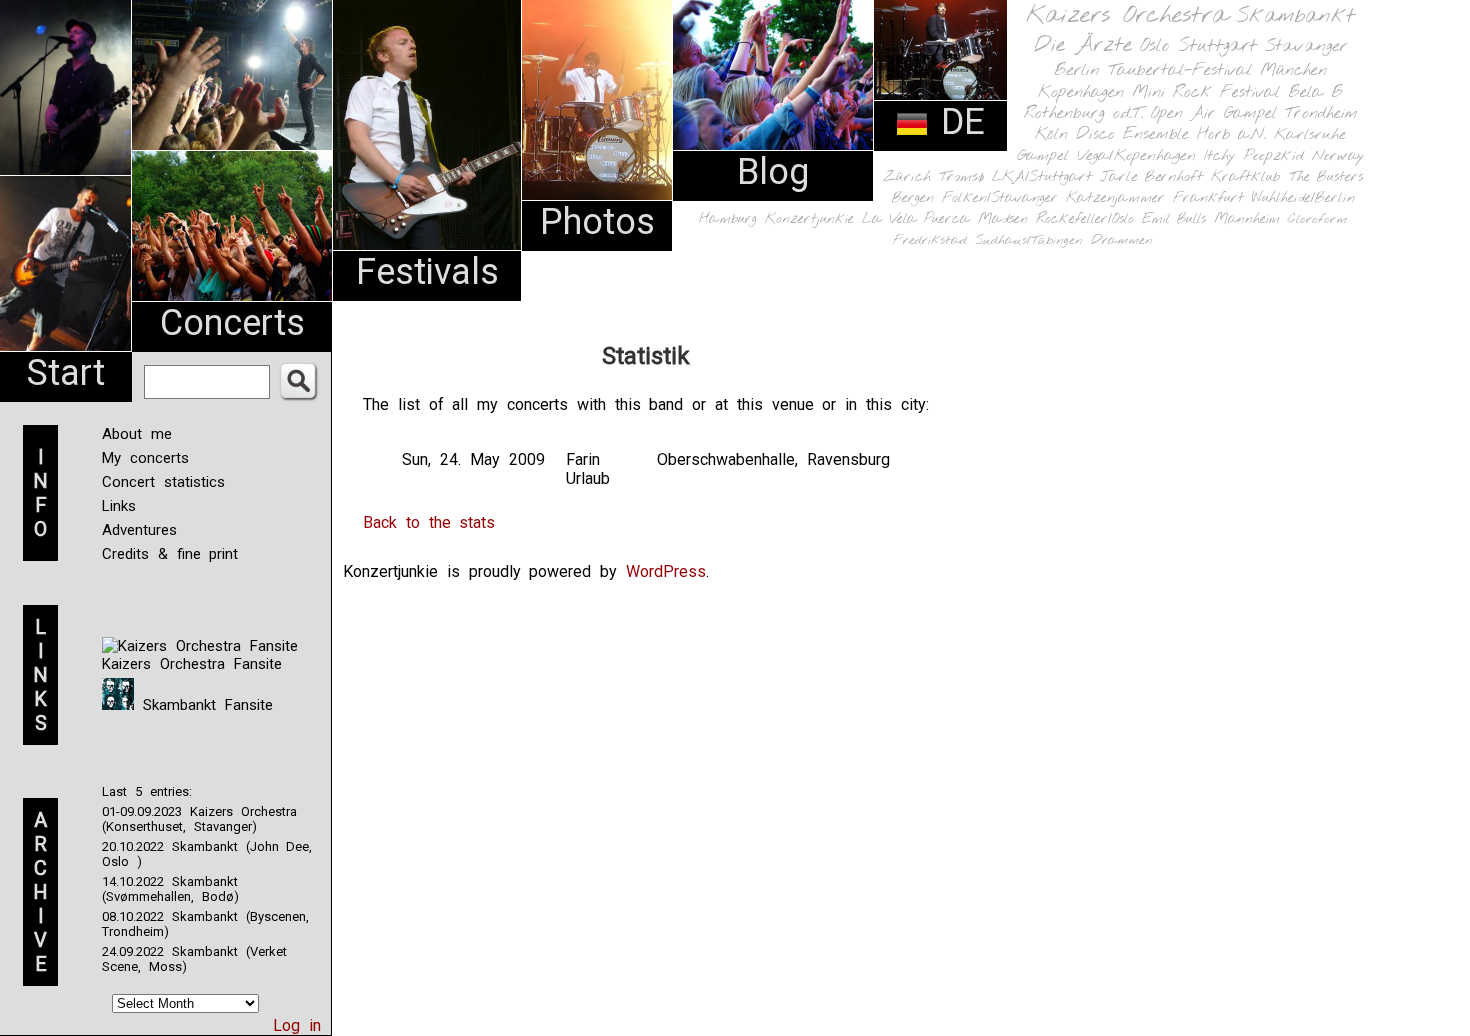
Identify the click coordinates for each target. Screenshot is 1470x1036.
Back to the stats (429, 522)
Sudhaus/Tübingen (1029, 240)
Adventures (139, 530)
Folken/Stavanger (1000, 198)
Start (66, 373)
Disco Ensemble (1132, 134)
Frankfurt (1208, 198)
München (1293, 70)
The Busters (1326, 177)
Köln (1051, 134)
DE (957, 122)
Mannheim (1247, 219)
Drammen (1122, 240)
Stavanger (1306, 46)
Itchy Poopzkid (1254, 156)
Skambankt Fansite (203, 705)
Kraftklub (1246, 177)
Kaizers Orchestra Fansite (192, 664)
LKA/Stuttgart (1042, 177)
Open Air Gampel (1214, 113)
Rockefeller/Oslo (1085, 219)
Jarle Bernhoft (1151, 177)
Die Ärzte (1083, 45)
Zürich (907, 177)
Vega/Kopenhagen (1136, 156)
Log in (297, 1025)
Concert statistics (163, 482)
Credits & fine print (170, 554)
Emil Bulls (1174, 219)
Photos (597, 222)
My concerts (145, 458)
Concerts (232, 323)
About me (137, 434)
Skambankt (1295, 16)
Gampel (1043, 156)
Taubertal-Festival (1180, 71)
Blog (773, 172)
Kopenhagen (1081, 92)
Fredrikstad (930, 240)
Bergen (913, 198)
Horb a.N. (1231, 134)
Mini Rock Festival (1206, 92)
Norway (1338, 156)
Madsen (1003, 219)
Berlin (1077, 70)
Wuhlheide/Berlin (1303, 198)
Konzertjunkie (809, 219)
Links (119, 506)
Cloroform (1317, 219)
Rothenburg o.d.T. (1083, 113)
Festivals (427, 272)
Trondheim (1321, 113)
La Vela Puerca (916, 219)
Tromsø (961, 177)
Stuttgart (1217, 46)
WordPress (666, 571)
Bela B (1315, 92)
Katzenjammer (1115, 198)
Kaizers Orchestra (1127, 16)
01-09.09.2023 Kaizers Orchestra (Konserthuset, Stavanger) (199, 819)
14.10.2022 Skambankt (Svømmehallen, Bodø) (170, 889)
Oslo (1155, 46)
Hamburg (728, 219)
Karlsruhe (1310, 134)
